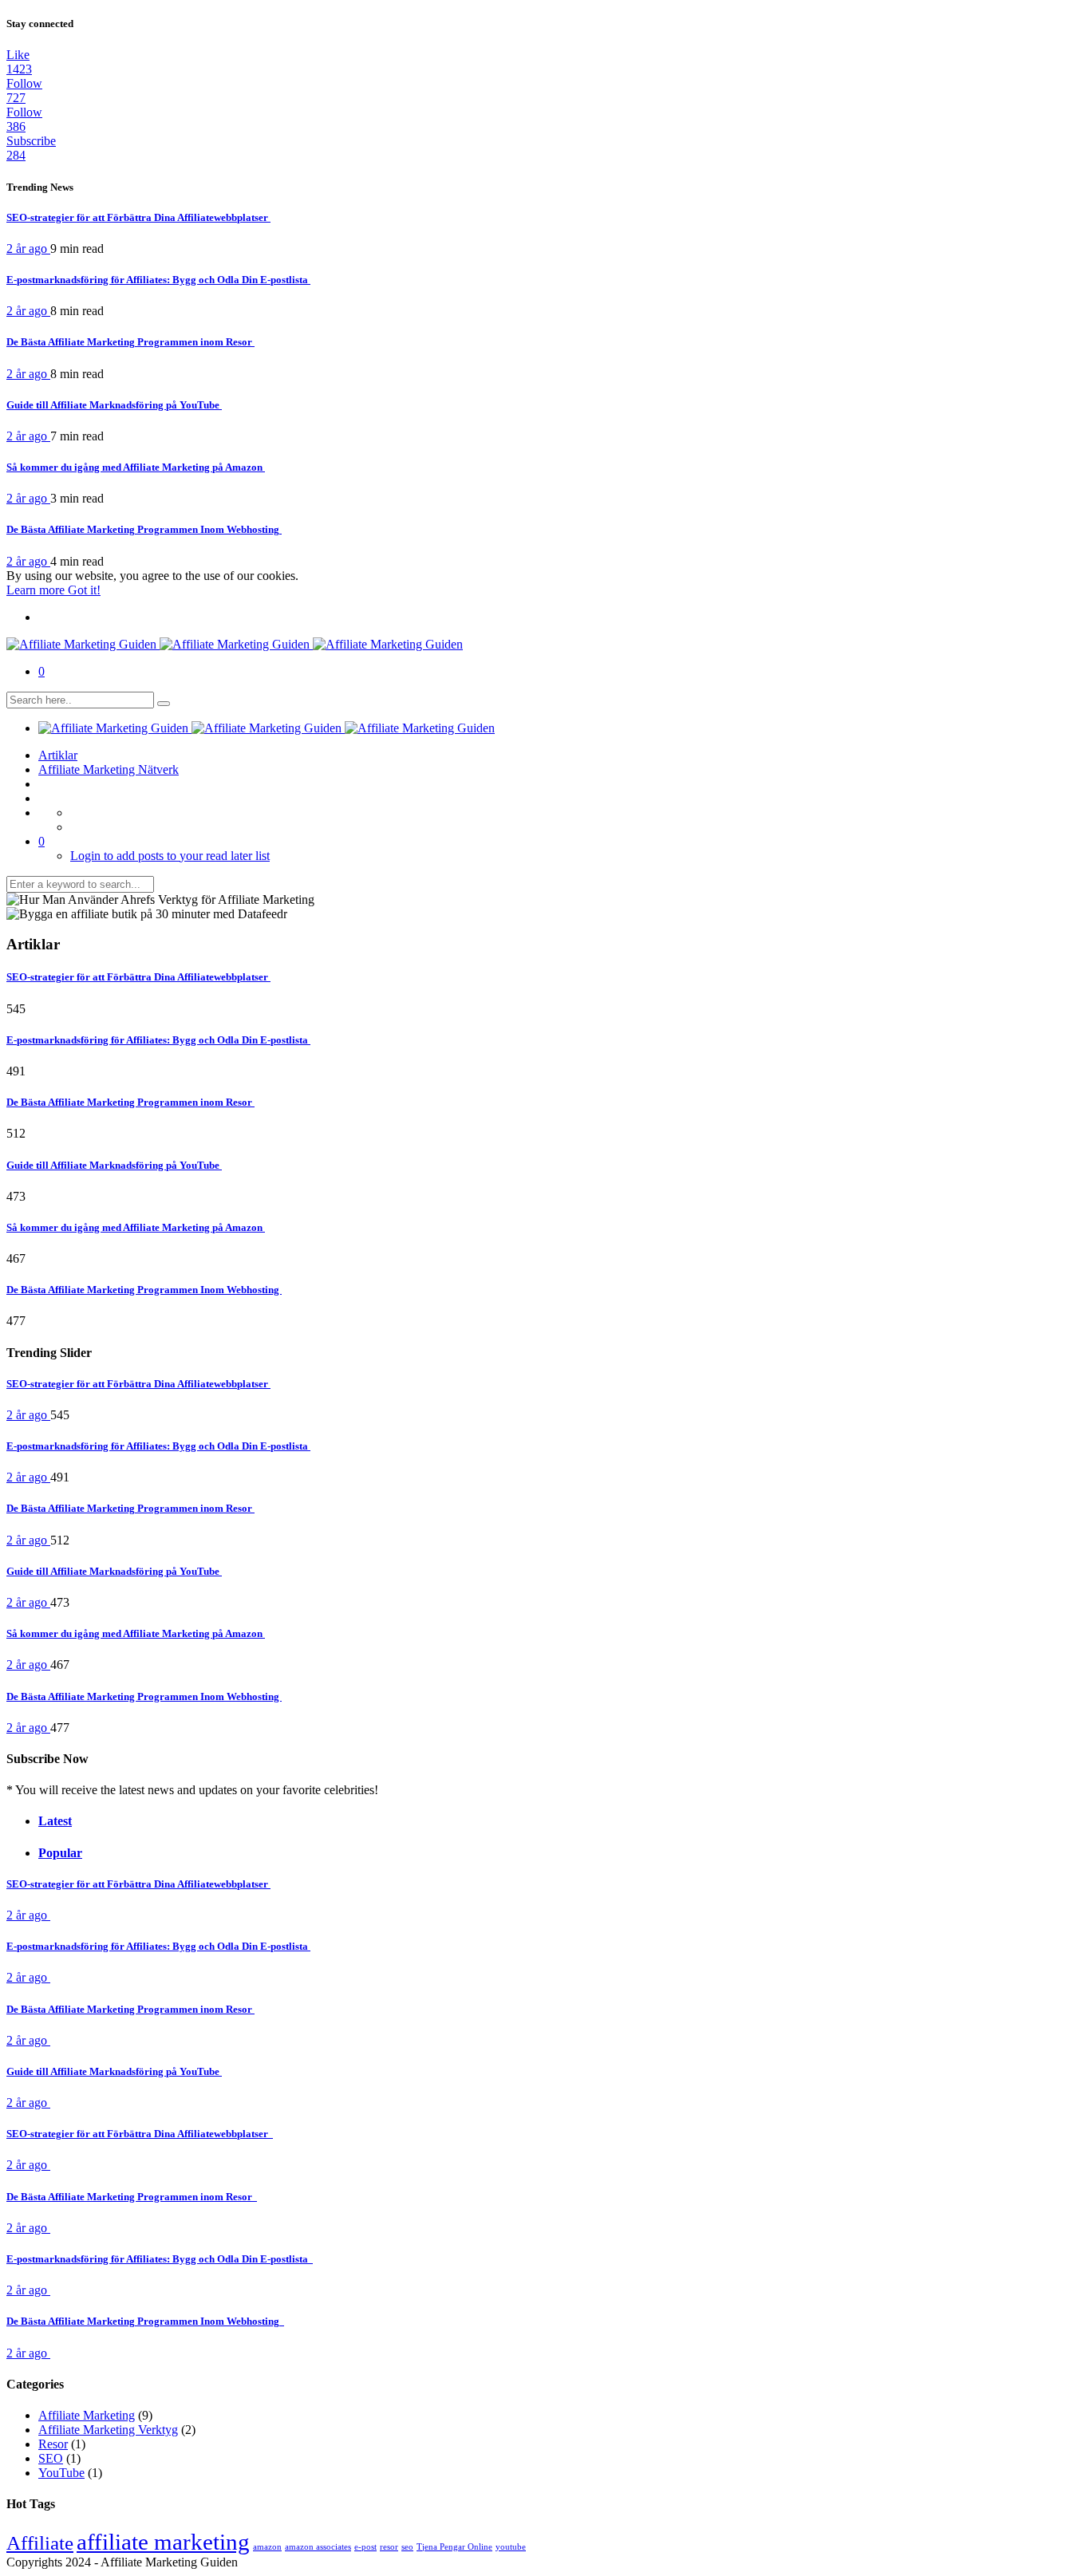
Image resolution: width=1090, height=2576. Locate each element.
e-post (365, 2547)
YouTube (61, 2473)
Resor (53, 2444)
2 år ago (28, 249)
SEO (51, 2458)
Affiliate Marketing (87, 2415)
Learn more (37, 590)
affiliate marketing (163, 2542)
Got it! (84, 590)
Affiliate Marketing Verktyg (108, 2430)
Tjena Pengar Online (454, 2547)
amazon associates (318, 2547)
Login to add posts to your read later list (170, 856)
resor (389, 2547)
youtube (511, 2547)
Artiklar (58, 755)
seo (407, 2547)
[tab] (501, 1821)
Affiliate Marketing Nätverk (109, 769)
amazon (267, 2547)
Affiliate (40, 2543)
